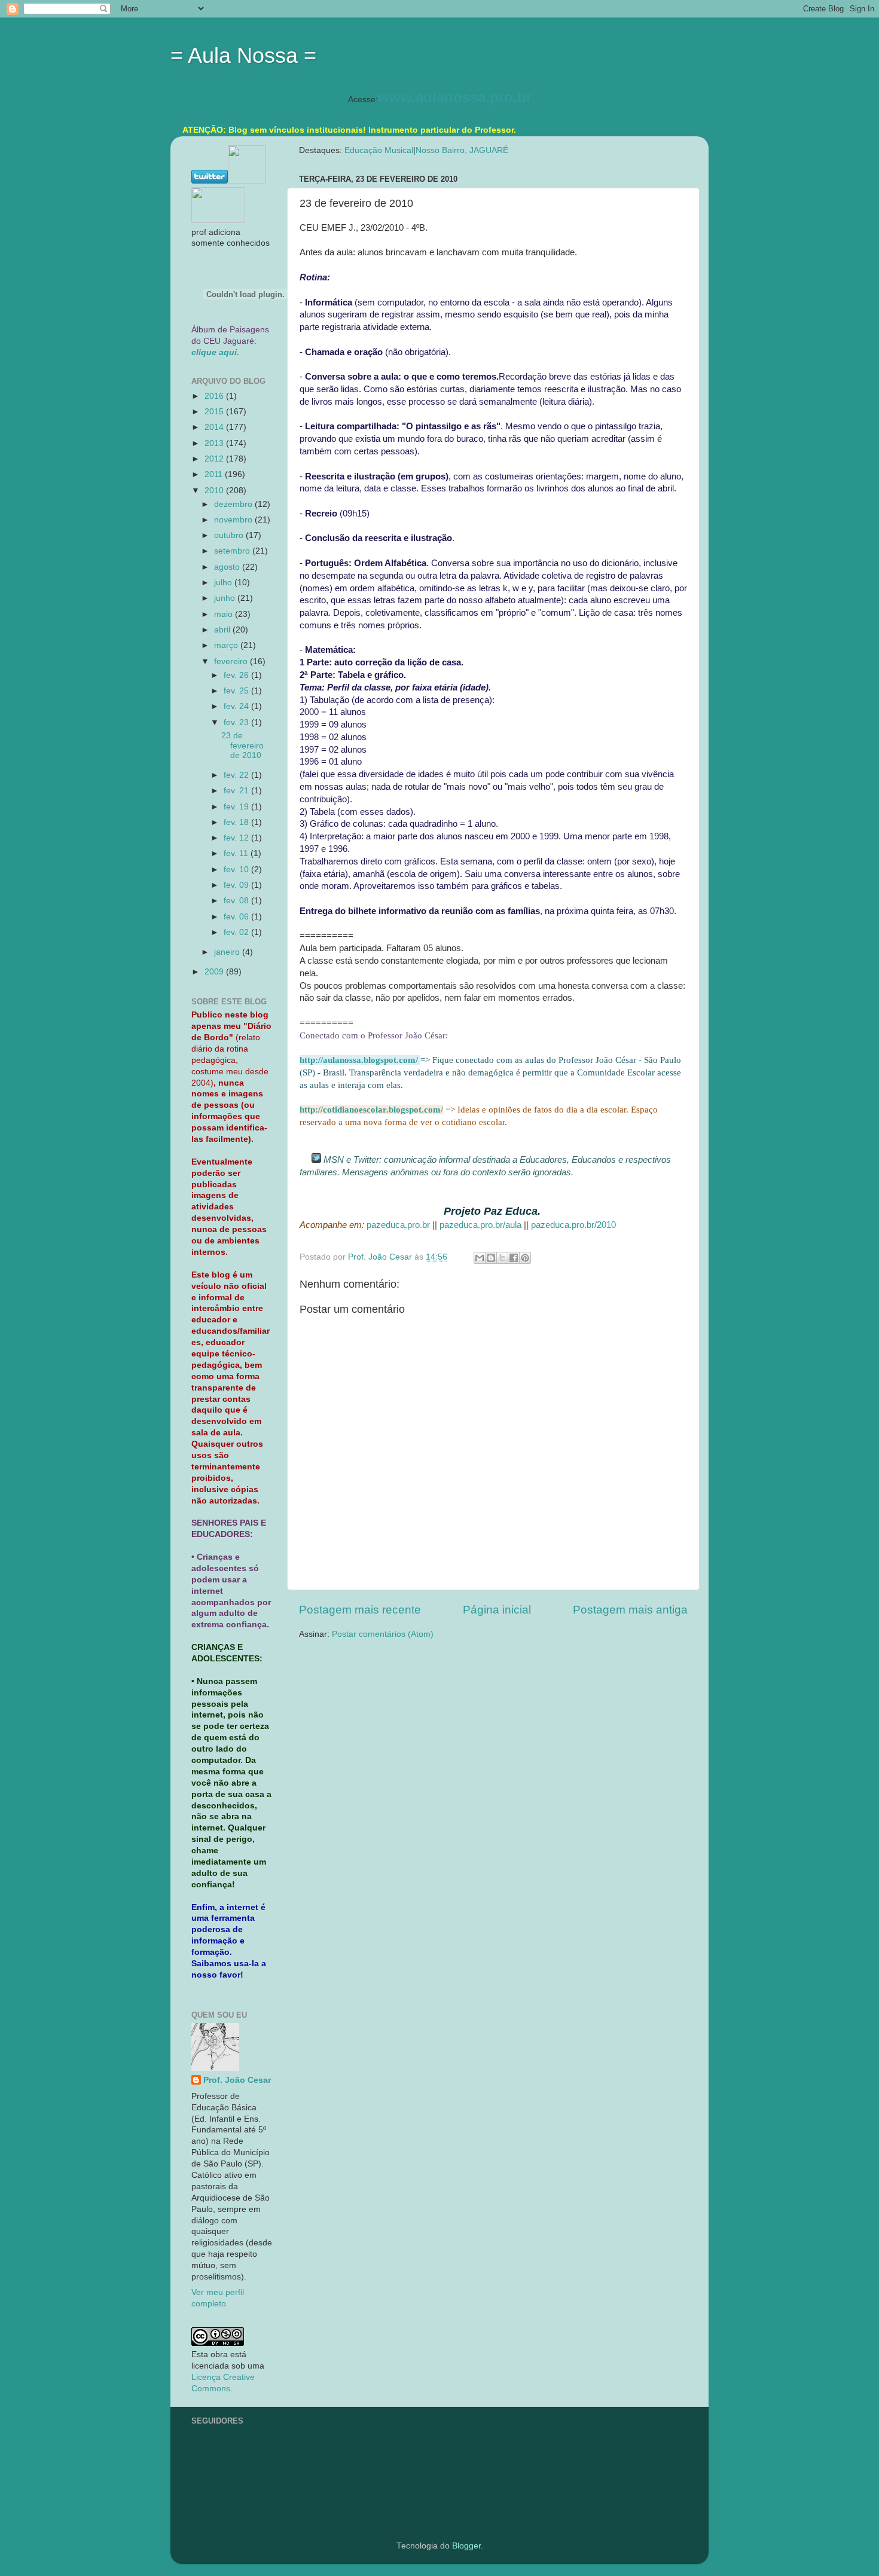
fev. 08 (237, 901)
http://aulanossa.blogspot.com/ (359, 1060)
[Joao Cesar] (218, 220)
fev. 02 (237, 932)
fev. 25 (237, 691)
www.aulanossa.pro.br (455, 97)
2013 (215, 443)
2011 (215, 474)
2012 (215, 459)
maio (225, 614)
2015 (215, 412)
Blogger (466, 2546)
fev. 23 (237, 722)
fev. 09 (237, 885)
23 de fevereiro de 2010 (242, 745)
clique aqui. (215, 352)
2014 (215, 427)
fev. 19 (237, 807)
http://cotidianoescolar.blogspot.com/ (371, 1110)
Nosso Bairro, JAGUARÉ (462, 150)
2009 (215, 972)
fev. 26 (237, 675)
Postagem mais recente (360, 1610)
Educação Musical (379, 150)
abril (223, 630)
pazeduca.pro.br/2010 (573, 1225)
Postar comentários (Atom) (383, 1634)
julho (224, 583)
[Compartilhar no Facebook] (514, 1258)
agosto (228, 567)
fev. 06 (237, 917)
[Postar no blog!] (491, 1258)
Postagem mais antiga (630, 1610)
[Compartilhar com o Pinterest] (525, 1258)
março (227, 645)
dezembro (234, 504)
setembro (233, 551)
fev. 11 (237, 853)
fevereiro (232, 661)
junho (226, 598)
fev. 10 (237, 870)
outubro (230, 535)
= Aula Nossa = (243, 55)
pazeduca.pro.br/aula (480, 1225)
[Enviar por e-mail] (480, 1258)
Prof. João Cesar (237, 2080)
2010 (215, 491)
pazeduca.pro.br (398, 1225)
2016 (215, 396)
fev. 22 (237, 775)
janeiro (228, 952)
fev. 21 (237, 791)
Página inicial (497, 1610)
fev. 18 (237, 822)
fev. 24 (237, 706)
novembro (234, 520)
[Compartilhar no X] (502, 1258)
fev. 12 (237, 838)
